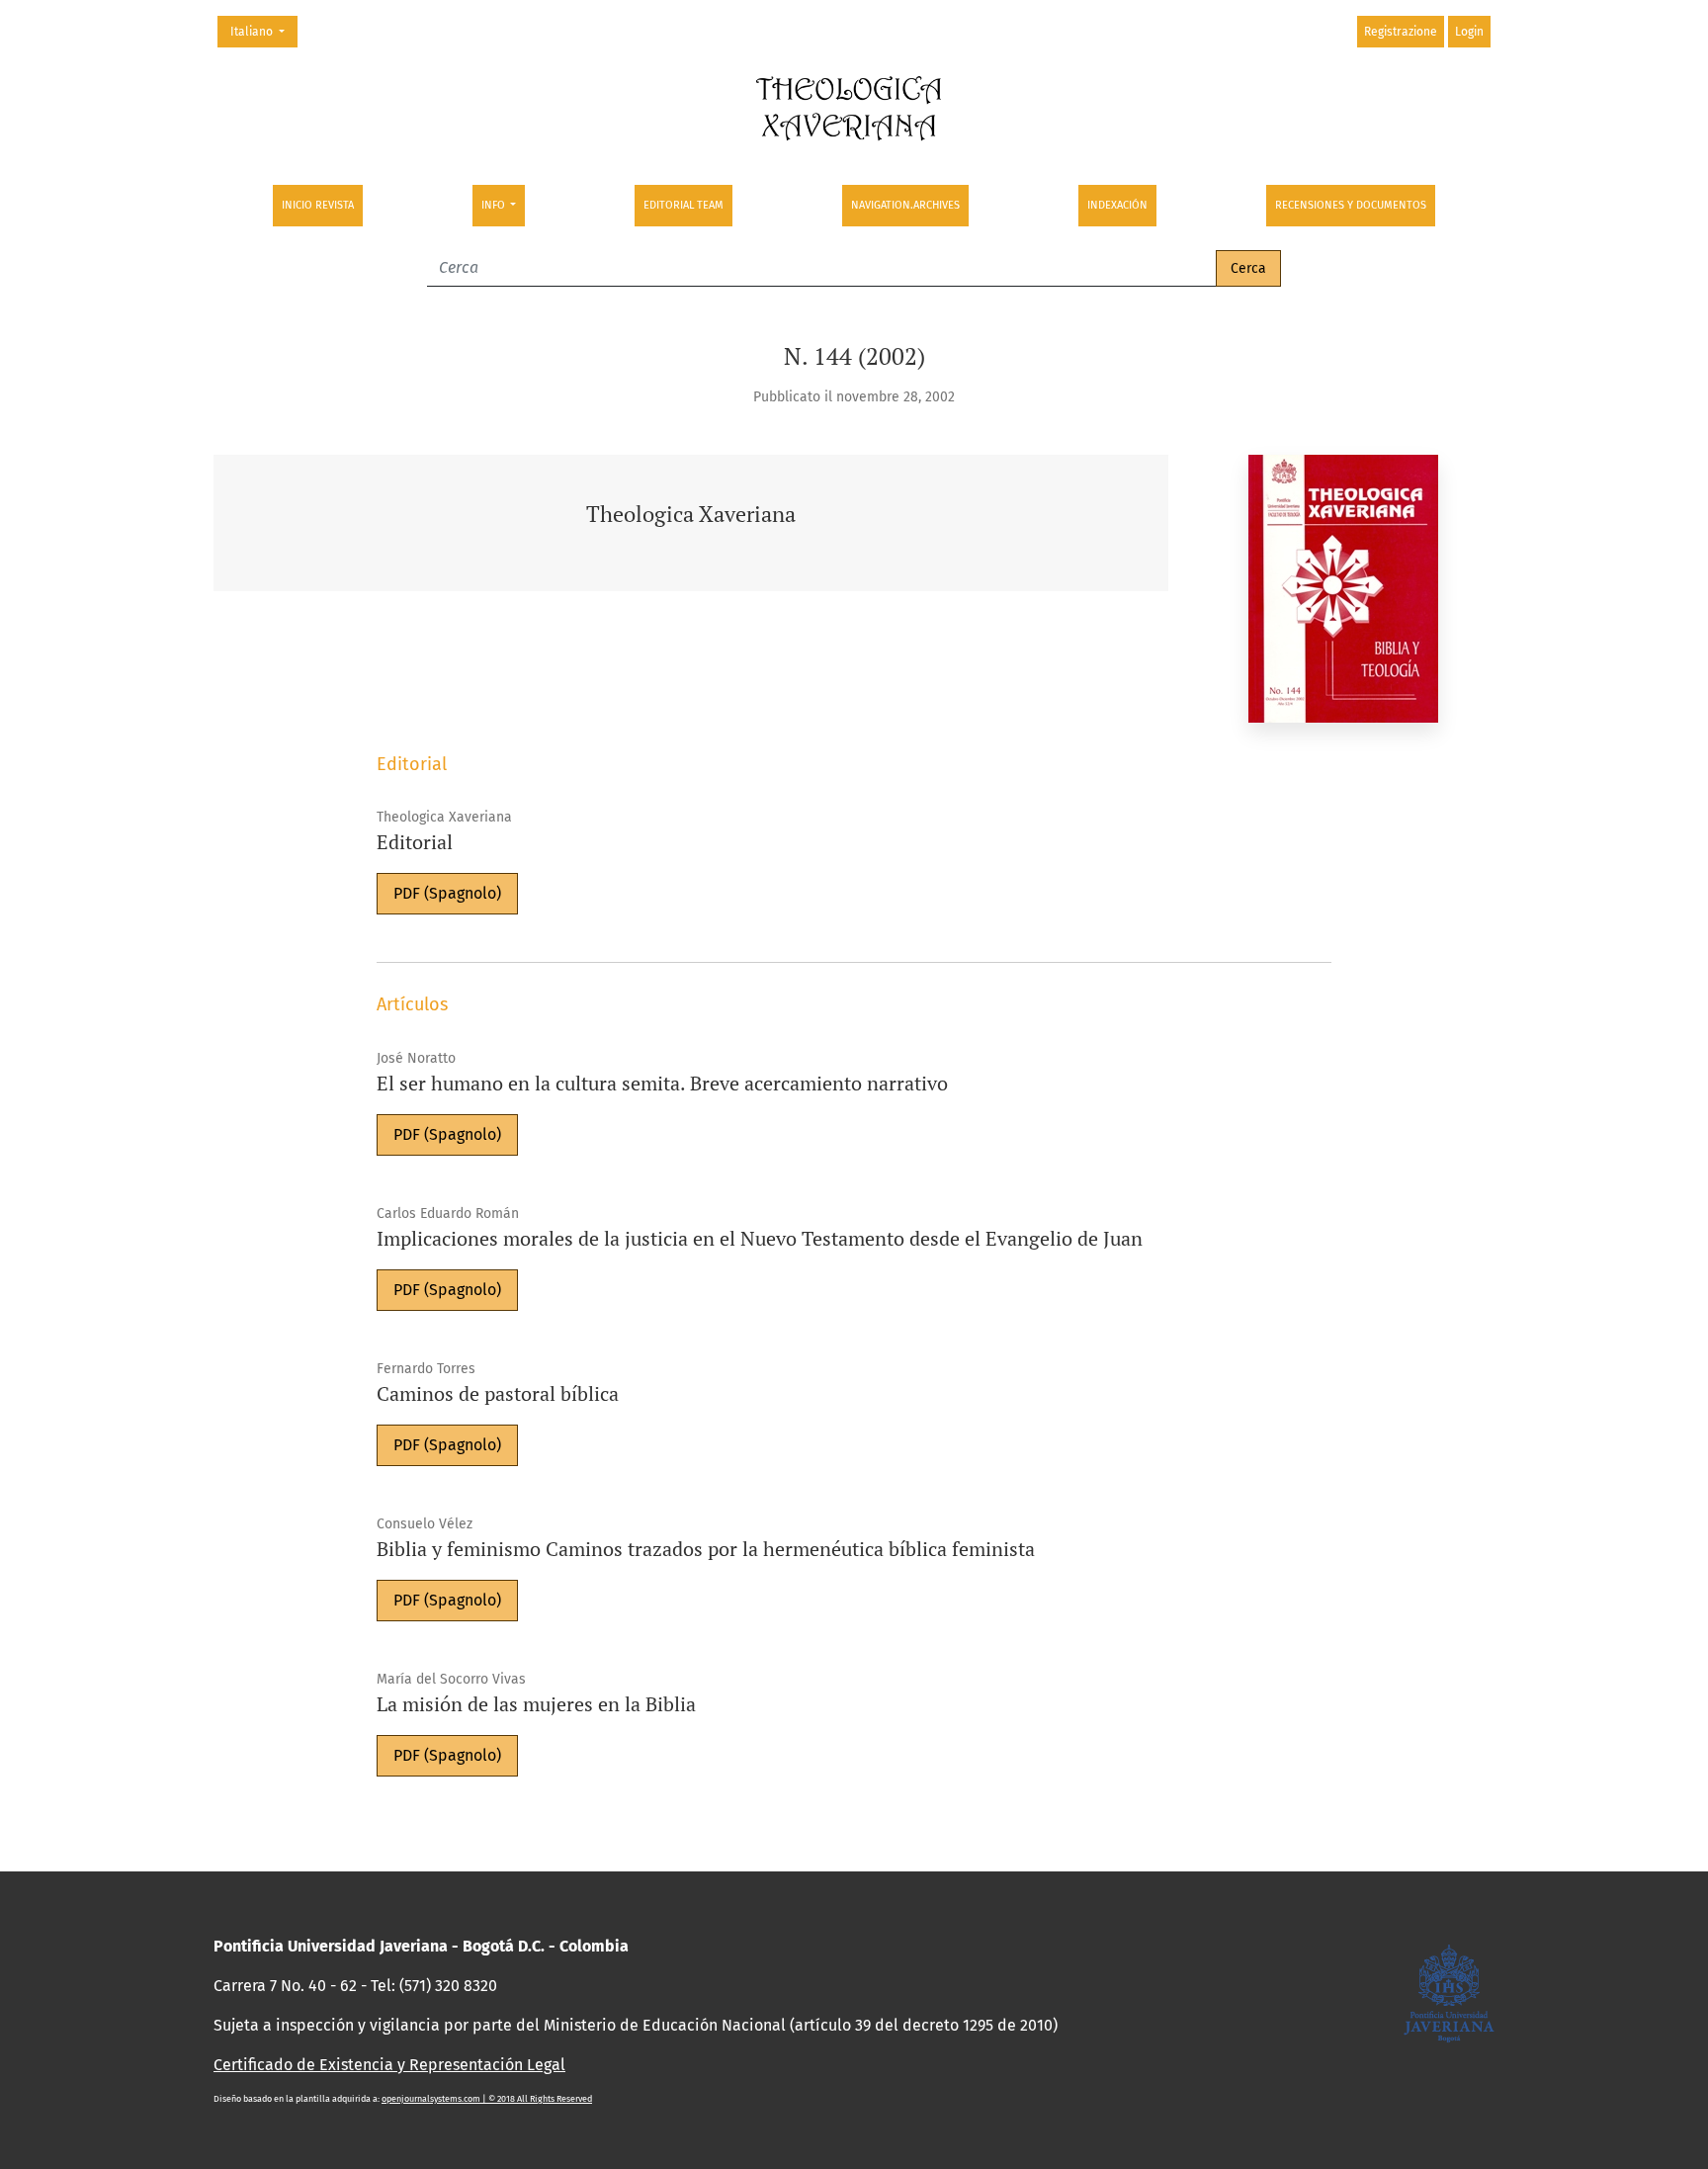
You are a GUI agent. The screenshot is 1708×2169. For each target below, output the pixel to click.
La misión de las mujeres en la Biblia (536, 1704)
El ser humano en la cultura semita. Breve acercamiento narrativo (662, 1083)
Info (495, 205)
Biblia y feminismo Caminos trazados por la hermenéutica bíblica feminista (706, 1549)
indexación (1117, 205)
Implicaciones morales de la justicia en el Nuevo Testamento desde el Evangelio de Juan (760, 1238)
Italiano (263, 31)
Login (1469, 32)
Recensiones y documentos (1351, 205)
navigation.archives (905, 205)
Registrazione (1401, 32)
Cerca (1248, 268)
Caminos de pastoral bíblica (498, 1393)
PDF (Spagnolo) (447, 893)
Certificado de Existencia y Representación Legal (389, 2065)
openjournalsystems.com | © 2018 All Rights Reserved (487, 2099)
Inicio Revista (318, 205)
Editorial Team (683, 205)
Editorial (415, 842)
